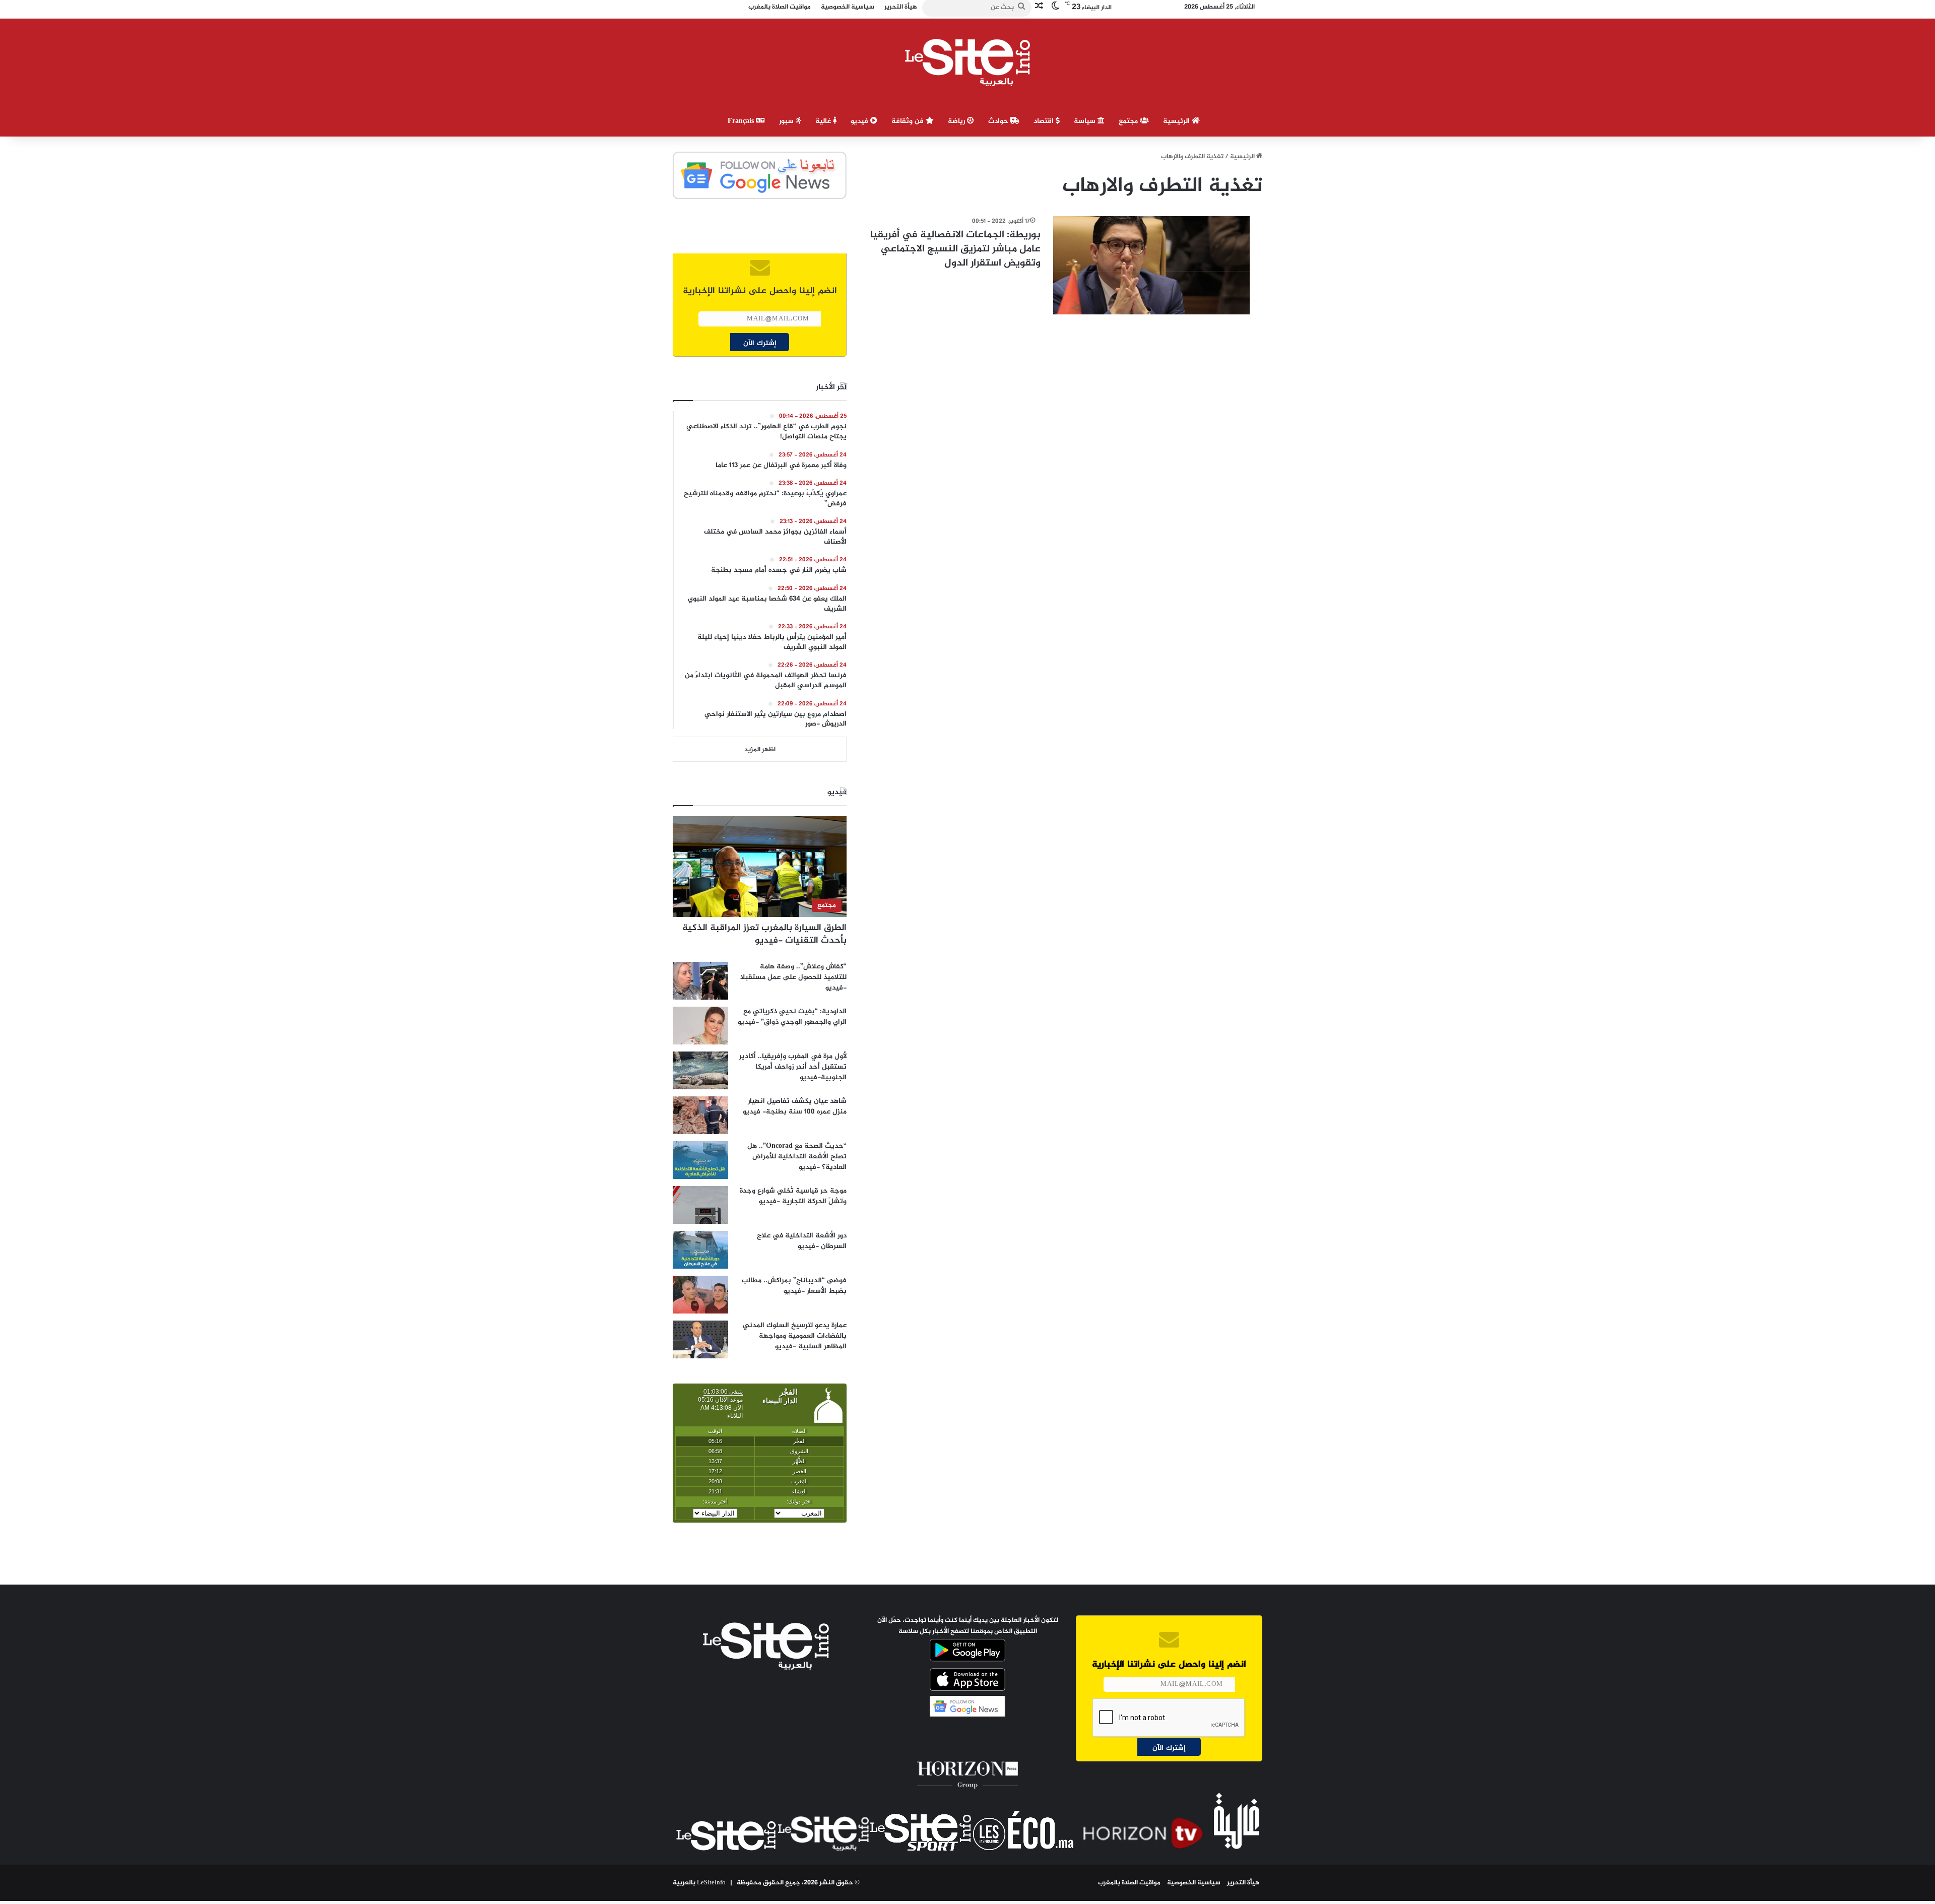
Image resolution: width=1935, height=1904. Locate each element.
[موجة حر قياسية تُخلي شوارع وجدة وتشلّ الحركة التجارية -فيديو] (700, 1205)
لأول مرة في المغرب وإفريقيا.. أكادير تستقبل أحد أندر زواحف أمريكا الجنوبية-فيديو (793, 1067)
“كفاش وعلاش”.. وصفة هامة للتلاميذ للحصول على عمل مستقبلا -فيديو (793, 977)
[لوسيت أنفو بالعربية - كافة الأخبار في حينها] (968, 62)
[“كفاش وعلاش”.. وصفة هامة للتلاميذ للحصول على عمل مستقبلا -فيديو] (700, 981)
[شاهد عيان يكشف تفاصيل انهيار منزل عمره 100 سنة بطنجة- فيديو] (700, 1115)
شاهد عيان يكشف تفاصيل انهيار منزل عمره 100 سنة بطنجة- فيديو (795, 1106)
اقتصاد (1045, 121)
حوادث (999, 121)
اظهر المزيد (760, 750)
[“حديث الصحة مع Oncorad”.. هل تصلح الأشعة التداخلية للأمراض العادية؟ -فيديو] (700, 1160)
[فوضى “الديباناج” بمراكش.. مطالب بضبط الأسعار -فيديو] (700, 1295)
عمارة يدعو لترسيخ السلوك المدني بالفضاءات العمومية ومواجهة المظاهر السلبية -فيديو (795, 1336)
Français (742, 121)
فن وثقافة (909, 121)
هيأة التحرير (1243, 1883)
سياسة (1086, 121)
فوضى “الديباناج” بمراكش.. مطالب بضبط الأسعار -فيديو (794, 1286)
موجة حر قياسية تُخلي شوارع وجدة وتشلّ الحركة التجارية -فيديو (793, 1196)
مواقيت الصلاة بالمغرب (1129, 1883)
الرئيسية (1177, 121)
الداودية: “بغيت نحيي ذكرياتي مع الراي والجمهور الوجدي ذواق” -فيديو (792, 1017)
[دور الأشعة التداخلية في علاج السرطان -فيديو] (700, 1250)
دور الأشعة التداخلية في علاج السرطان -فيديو (802, 1241)
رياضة (957, 121)
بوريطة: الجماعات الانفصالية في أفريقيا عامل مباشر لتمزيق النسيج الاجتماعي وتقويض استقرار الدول (955, 249)
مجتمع (1129, 121)
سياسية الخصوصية (1194, 1883)
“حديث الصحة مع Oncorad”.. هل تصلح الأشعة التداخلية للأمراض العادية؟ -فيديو (797, 1157)
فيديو (860, 121)
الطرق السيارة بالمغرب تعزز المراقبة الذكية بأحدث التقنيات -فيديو (764, 934)
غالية (824, 121)
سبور (787, 121)
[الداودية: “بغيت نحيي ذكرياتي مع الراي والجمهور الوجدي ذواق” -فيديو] (700, 1026)
